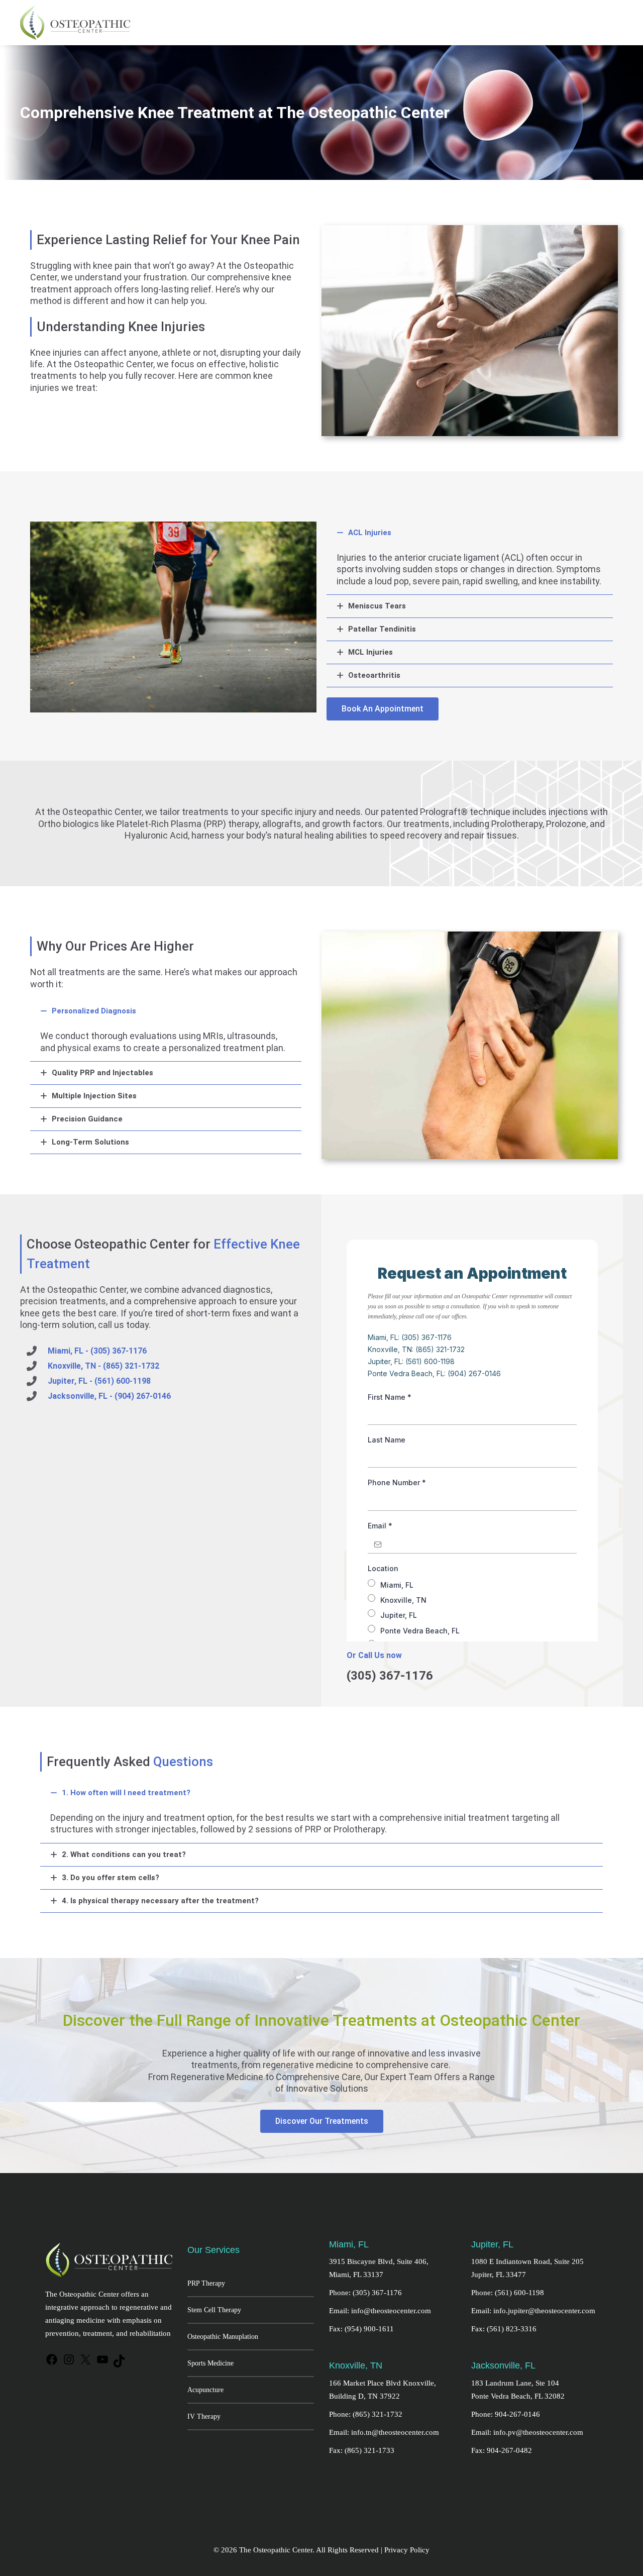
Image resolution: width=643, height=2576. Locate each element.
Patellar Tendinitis (382, 629)
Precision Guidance (87, 1119)
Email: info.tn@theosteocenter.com (384, 2432)
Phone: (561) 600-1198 (508, 2293)
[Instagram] (69, 2364)
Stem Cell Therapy (214, 2310)
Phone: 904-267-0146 (506, 2414)
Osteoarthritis (374, 675)
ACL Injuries (370, 533)
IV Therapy (204, 2416)
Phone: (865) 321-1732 (366, 2414)
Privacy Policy (407, 2550)
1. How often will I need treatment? (126, 1793)
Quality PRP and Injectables (102, 1073)
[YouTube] (102, 2364)
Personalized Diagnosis (94, 1011)
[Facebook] (52, 2364)
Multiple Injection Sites (94, 1096)
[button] (470, 533)
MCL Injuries (370, 652)
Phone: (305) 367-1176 (365, 2293)
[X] (85, 2364)
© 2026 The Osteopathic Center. (265, 2550)
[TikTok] (119, 2365)
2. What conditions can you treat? (124, 1854)
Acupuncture (205, 2390)
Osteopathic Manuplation (223, 2337)
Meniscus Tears (377, 606)
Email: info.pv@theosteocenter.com (527, 2432)
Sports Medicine (210, 2363)
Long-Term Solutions (90, 1142)
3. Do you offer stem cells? (111, 1878)
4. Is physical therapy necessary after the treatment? (160, 1901)
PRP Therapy (206, 2283)
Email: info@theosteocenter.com (380, 2311)
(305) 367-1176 (390, 1676)
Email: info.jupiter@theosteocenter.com (533, 2311)
